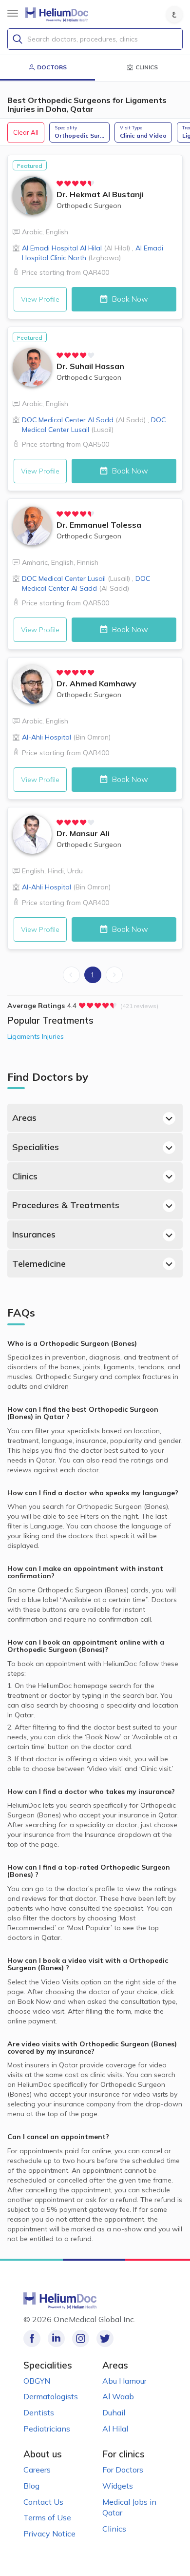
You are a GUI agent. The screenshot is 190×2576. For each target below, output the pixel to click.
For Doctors (123, 2470)
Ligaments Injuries (36, 1036)
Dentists (39, 2412)
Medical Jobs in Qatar (129, 2507)
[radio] (60, 184)
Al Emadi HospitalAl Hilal (76, 248)
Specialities (36, 1147)
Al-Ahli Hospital (66, 737)
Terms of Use (47, 2517)
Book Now (129, 299)
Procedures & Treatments (66, 1205)
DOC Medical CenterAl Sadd (84, 420)
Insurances (34, 1234)
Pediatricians (47, 2429)
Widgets (118, 2486)
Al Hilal (115, 2429)
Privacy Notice (49, 2534)
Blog (31, 2486)
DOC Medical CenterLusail (76, 578)
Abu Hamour (124, 2381)
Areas (24, 1118)
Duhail (114, 2412)
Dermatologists (51, 2396)
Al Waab (118, 2396)
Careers (37, 2470)
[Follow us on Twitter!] (105, 2339)
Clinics (25, 1176)
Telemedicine (39, 1264)
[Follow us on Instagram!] (81, 2339)
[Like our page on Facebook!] (32, 2339)
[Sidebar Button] (13, 13)
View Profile (40, 299)
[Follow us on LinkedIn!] (56, 2339)
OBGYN (37, 2381)
